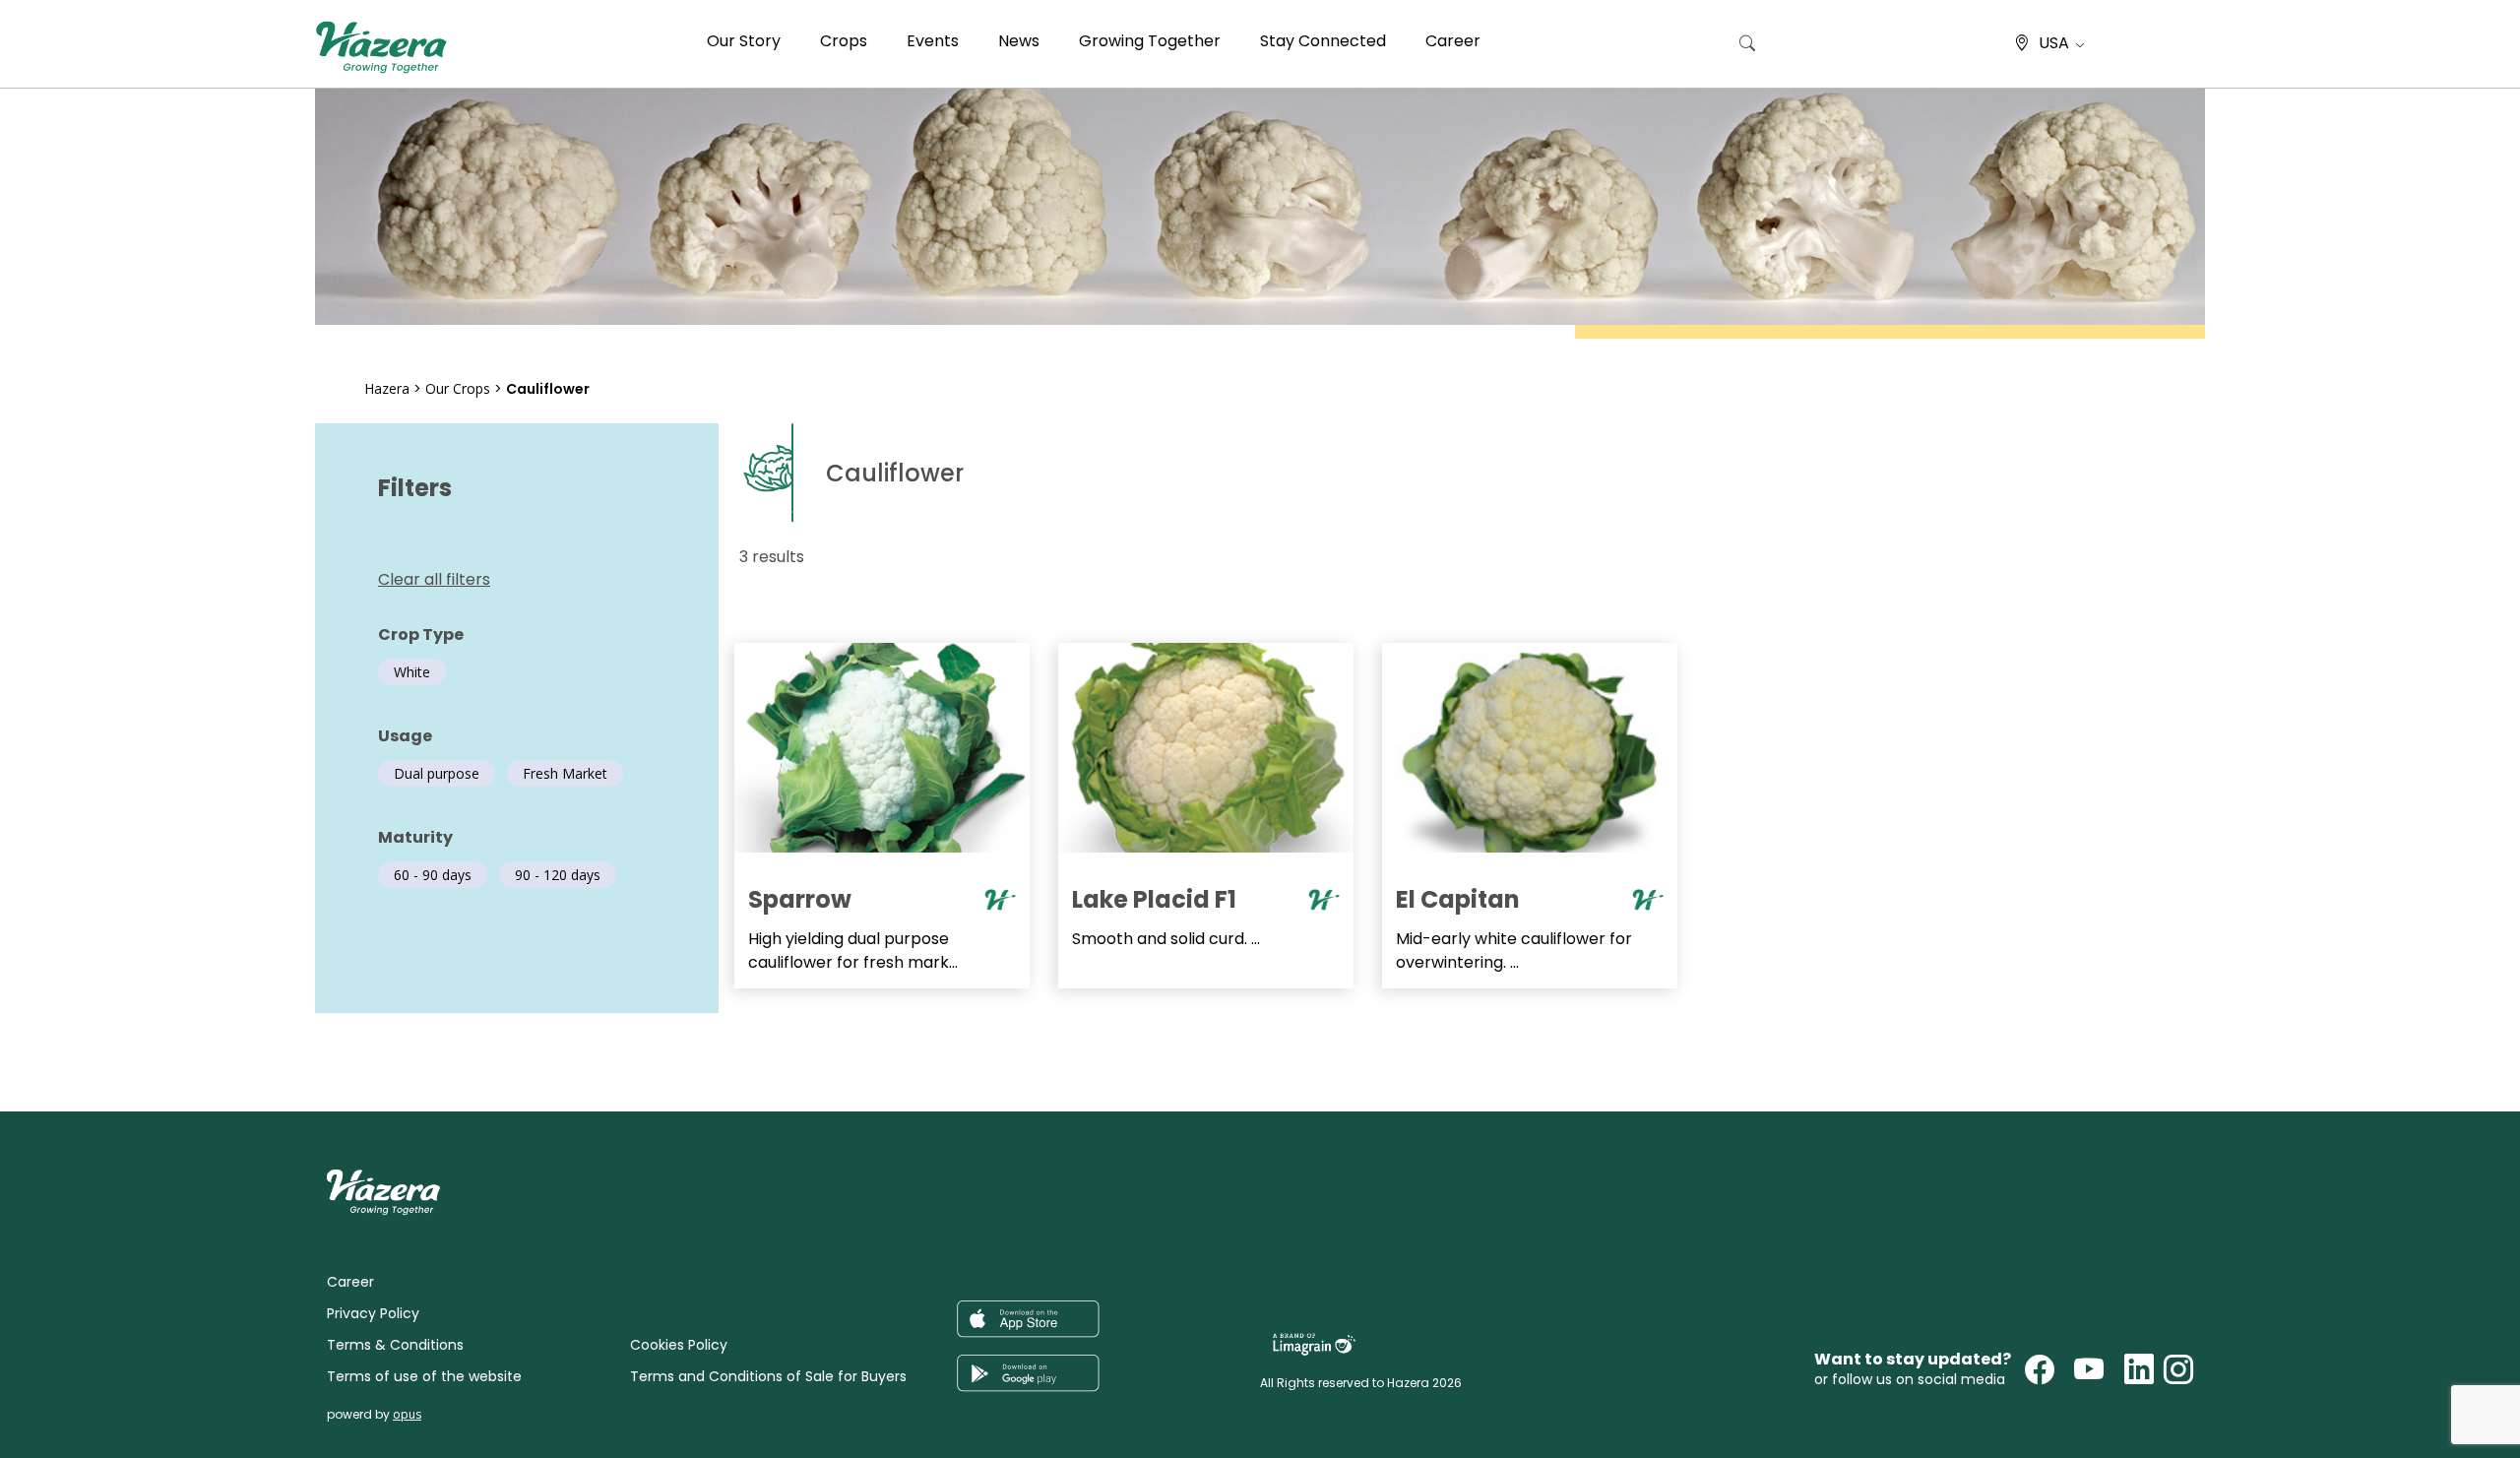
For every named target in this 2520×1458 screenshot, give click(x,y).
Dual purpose (437, 773)
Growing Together (1150, 41)
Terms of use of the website (424, 1376)
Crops (844, 41)
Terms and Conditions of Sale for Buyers (768, 1376)
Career (1453, 41)
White (412, 672)
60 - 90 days (433, 875)
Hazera (387, 388)
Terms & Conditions (395, 1345)
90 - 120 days (558, 875)
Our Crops (458, 388)
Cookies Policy (679, 1345)
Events (933, 41)
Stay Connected (1323, 41)
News (1019, 41)
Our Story (744, 41)
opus (407, 1414)
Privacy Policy (373, 1313)
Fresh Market (565, 773)
